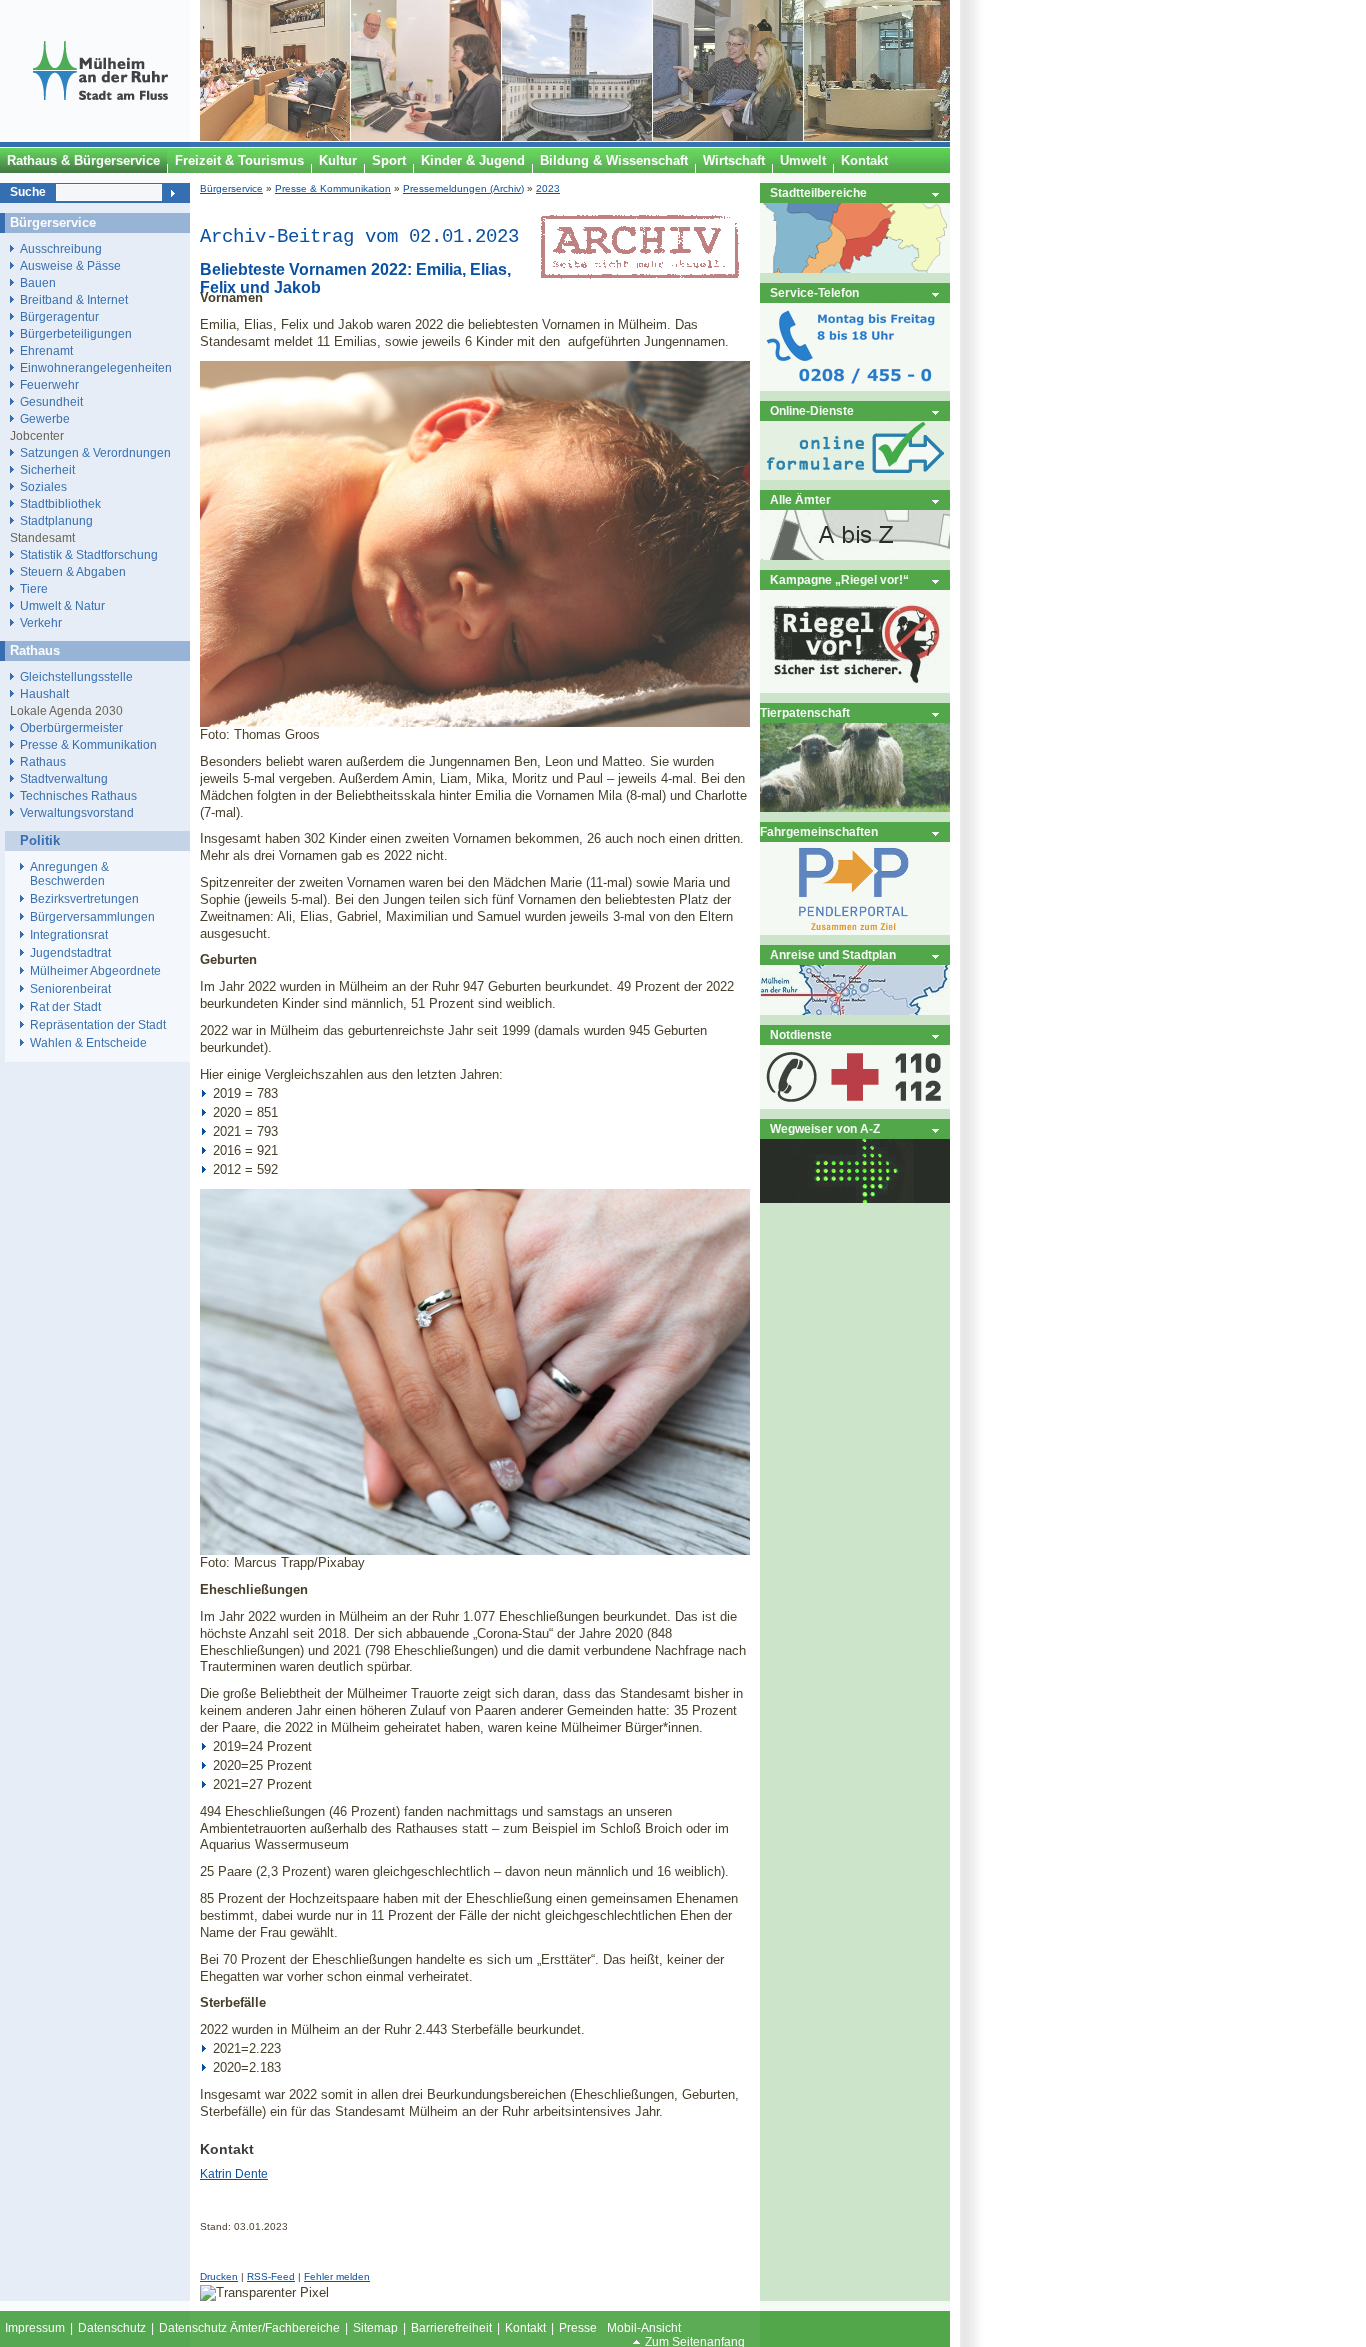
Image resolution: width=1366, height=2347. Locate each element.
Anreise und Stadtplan (833, 954)
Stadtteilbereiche (818, 192)
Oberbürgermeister (71, 727)
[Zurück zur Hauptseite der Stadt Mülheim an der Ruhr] (100, 137)
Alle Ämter (800, 499)
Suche (28, 192)
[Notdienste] (855, 1104)
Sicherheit (47, 469)
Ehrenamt (46, 350)
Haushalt (44, 693)
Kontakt (525, 2328)
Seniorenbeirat (70, 989)
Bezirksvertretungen (84, 899)
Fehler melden (337, 2276)
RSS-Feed (271, 2276)
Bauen (38, 282)
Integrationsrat (69, 935)
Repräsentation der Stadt (98, 1025)
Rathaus (43, 761)
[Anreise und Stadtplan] (855, 1010)
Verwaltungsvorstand (77, 812)
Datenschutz (112, 2328)
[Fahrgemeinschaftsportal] (855, 930)
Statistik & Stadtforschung (89, 554)
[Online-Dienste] (855, 475)
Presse (578, 2328)
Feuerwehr (49, 384)
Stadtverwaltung (64, 778)
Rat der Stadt (65, 1007)
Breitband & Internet (74, 299)
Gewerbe (45, 418)
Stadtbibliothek (60, 503)
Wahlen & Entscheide (88, 1043)
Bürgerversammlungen (92, 917)
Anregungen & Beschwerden (69, 874)
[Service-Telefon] (855, 386)
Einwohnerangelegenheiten (96, 367)
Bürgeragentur (59, 316)
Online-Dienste (812, 410)
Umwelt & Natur (62, 605)
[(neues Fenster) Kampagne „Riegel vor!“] (855, 688)
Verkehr (41, 622)
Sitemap (375, 2328)
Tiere (34, 588)
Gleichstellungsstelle (76, 676)
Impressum (35, 2328)
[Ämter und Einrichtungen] (855, 555)
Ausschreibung (61, 248)
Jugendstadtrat (70, 953)
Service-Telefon (814, 292)
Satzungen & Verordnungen (95, 452)
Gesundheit (51, 401)
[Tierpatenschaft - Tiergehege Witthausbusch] (855, 807)
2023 (548, 188)
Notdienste (801, 1034)
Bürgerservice (231, 188)
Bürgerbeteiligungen (76, 333)
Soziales (43, 486)
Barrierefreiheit (451, 2328)
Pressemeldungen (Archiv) (463, 188)
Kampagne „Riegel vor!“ (839, 579)
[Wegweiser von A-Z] (855, 1198)
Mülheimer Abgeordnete (95, 971)
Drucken (219, 2276)
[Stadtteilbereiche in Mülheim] (855, 268)
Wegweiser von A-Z (825, 1128)
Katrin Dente (234, 2174)
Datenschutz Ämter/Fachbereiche (249, 2328)
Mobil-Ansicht (644, 2328)
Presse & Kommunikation (333, 188)
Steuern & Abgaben (73, 571)
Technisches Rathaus (78, 795)
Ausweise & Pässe (70, 265)
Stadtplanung (56, 520)
